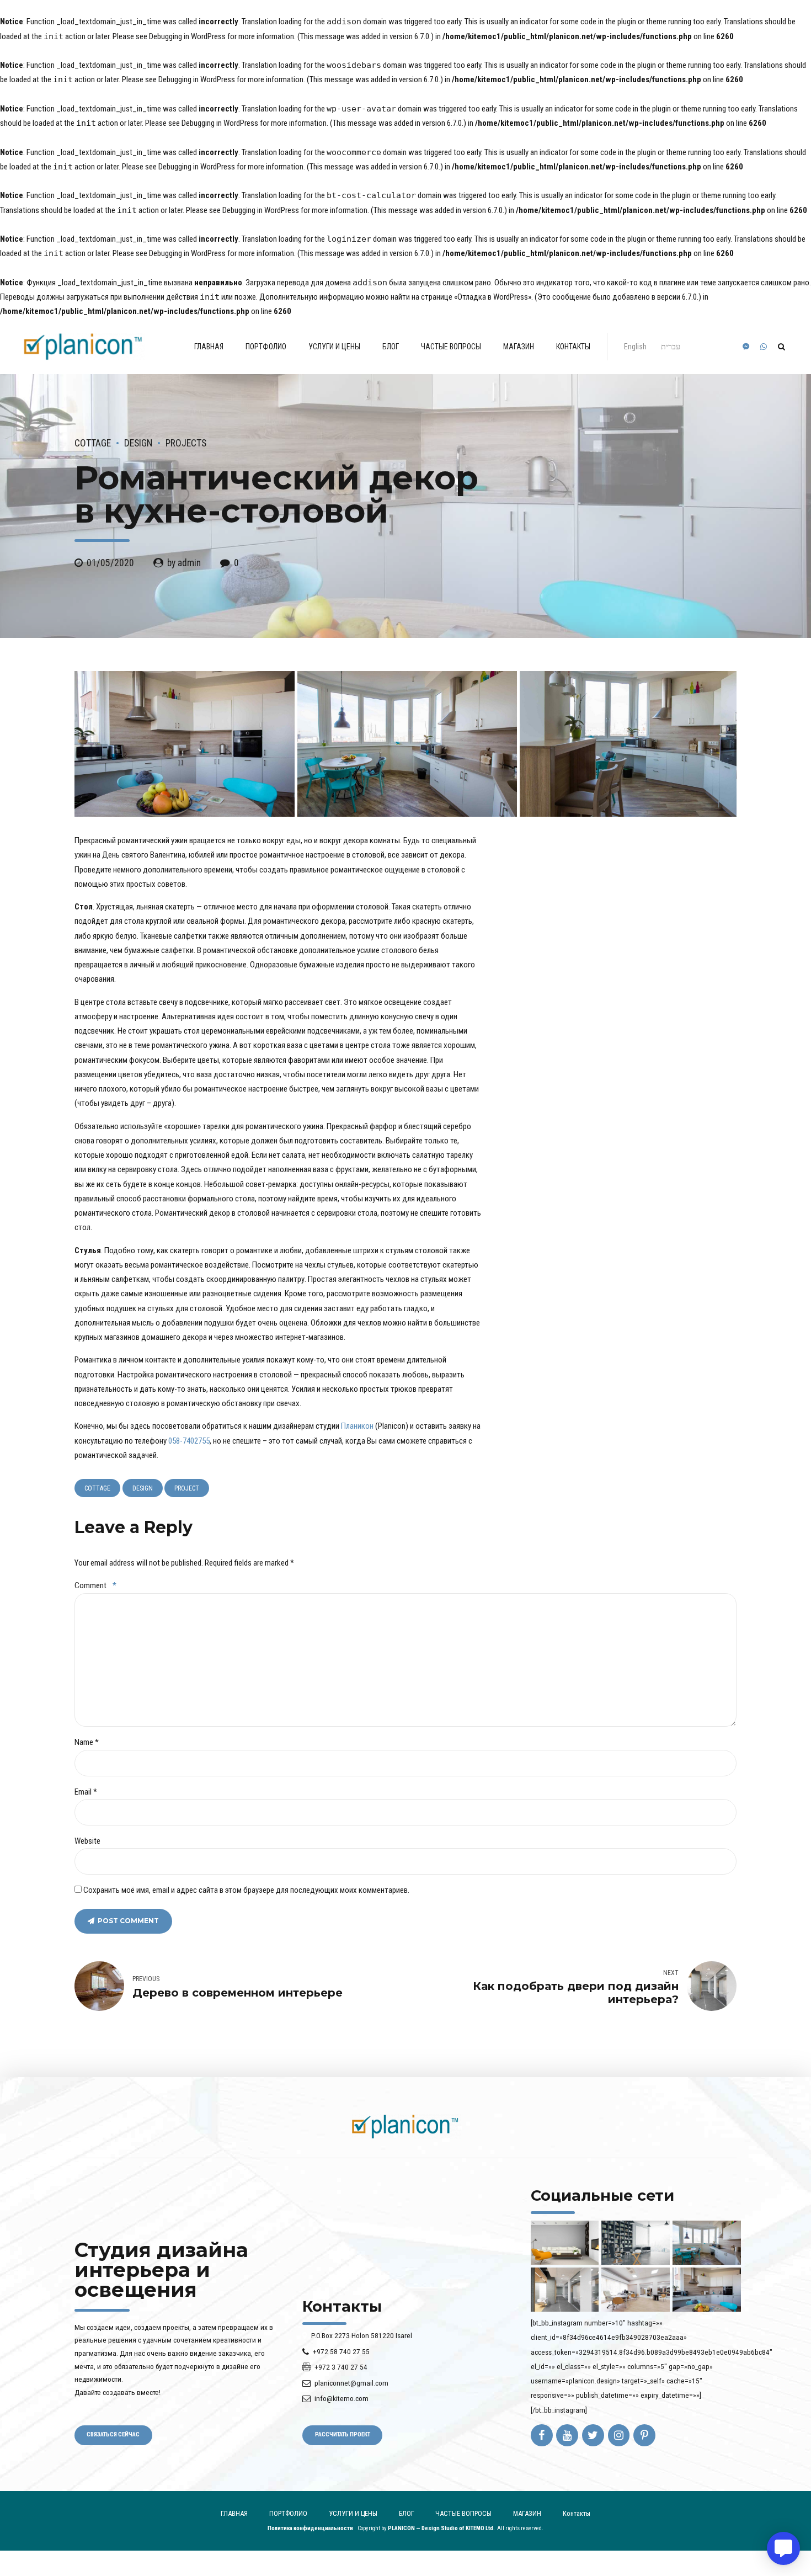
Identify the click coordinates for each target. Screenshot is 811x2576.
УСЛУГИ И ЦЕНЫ (334, 347)
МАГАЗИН (519, 347)
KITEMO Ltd (479, 2528)
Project (187, 1488)
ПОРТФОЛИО (266, 347)
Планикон (357, 1426)
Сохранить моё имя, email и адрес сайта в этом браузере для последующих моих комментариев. (246, 1890)
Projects (186, 443)
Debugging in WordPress (187, 36)
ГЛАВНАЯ (209, 347)
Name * (87, 1742)
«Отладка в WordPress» (493, 297)
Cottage (93, 443)
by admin (184, 563)
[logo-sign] (405, 2127)
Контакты (573, 347)
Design (138, 443)
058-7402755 (189, 1441)
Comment (95, 1585)
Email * (86, 1792)
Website (87, 1841)
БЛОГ (391, 347)
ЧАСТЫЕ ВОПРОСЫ (451, 347)
